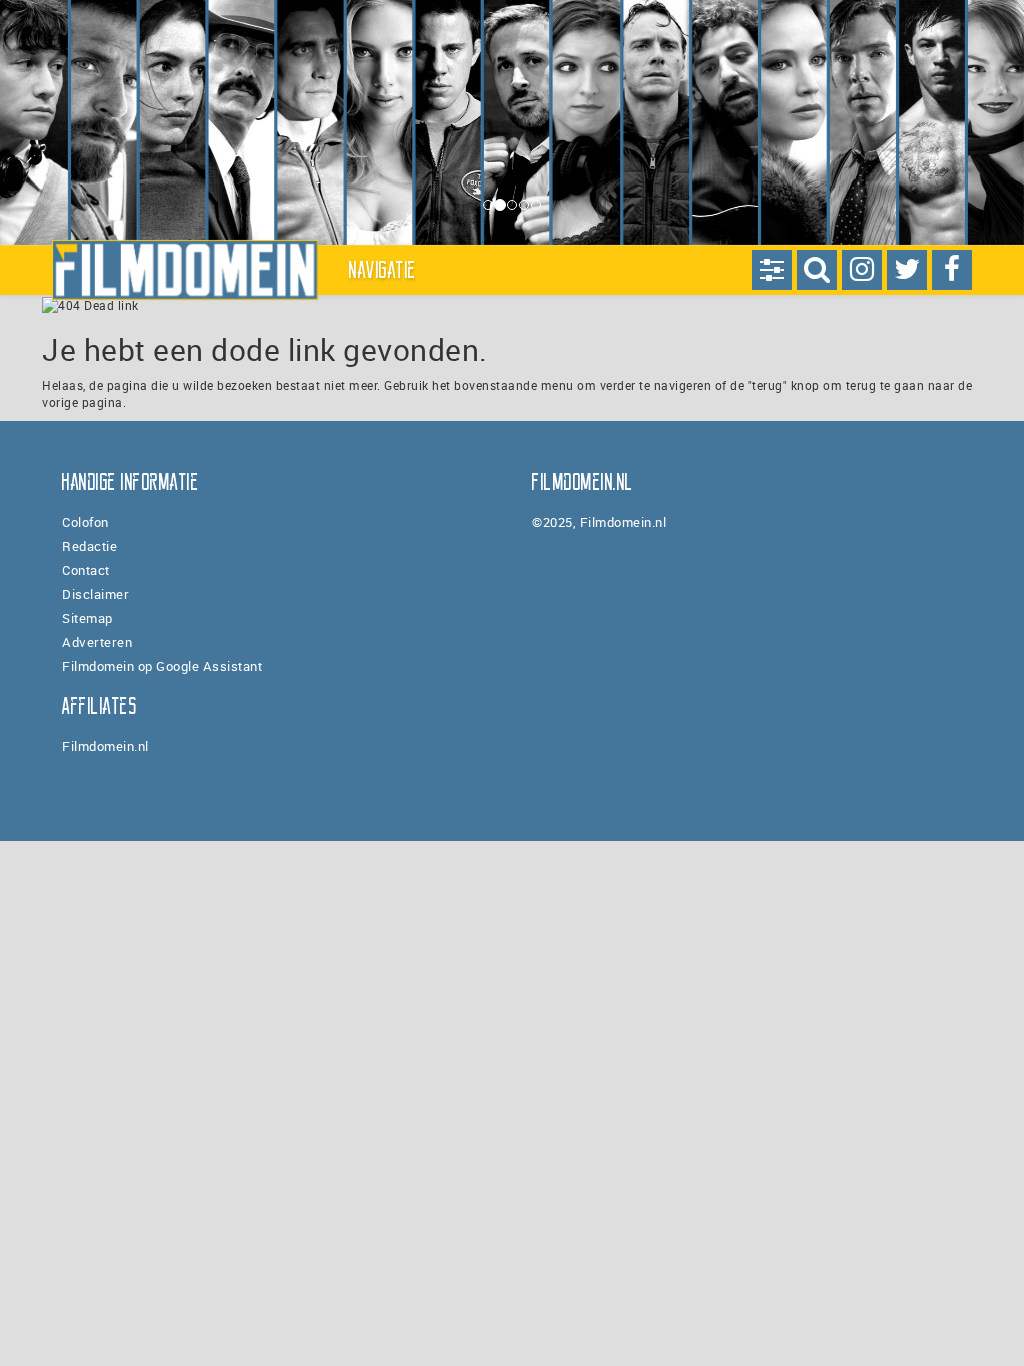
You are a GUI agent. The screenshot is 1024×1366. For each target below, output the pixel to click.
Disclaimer (95, 594)
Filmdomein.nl (105, 746)
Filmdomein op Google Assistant (162, 666)
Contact (86, 570)
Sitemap (87, 618)
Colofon (85, 522)
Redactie (89, 546)
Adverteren (97, 642)
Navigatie (383, 270)
